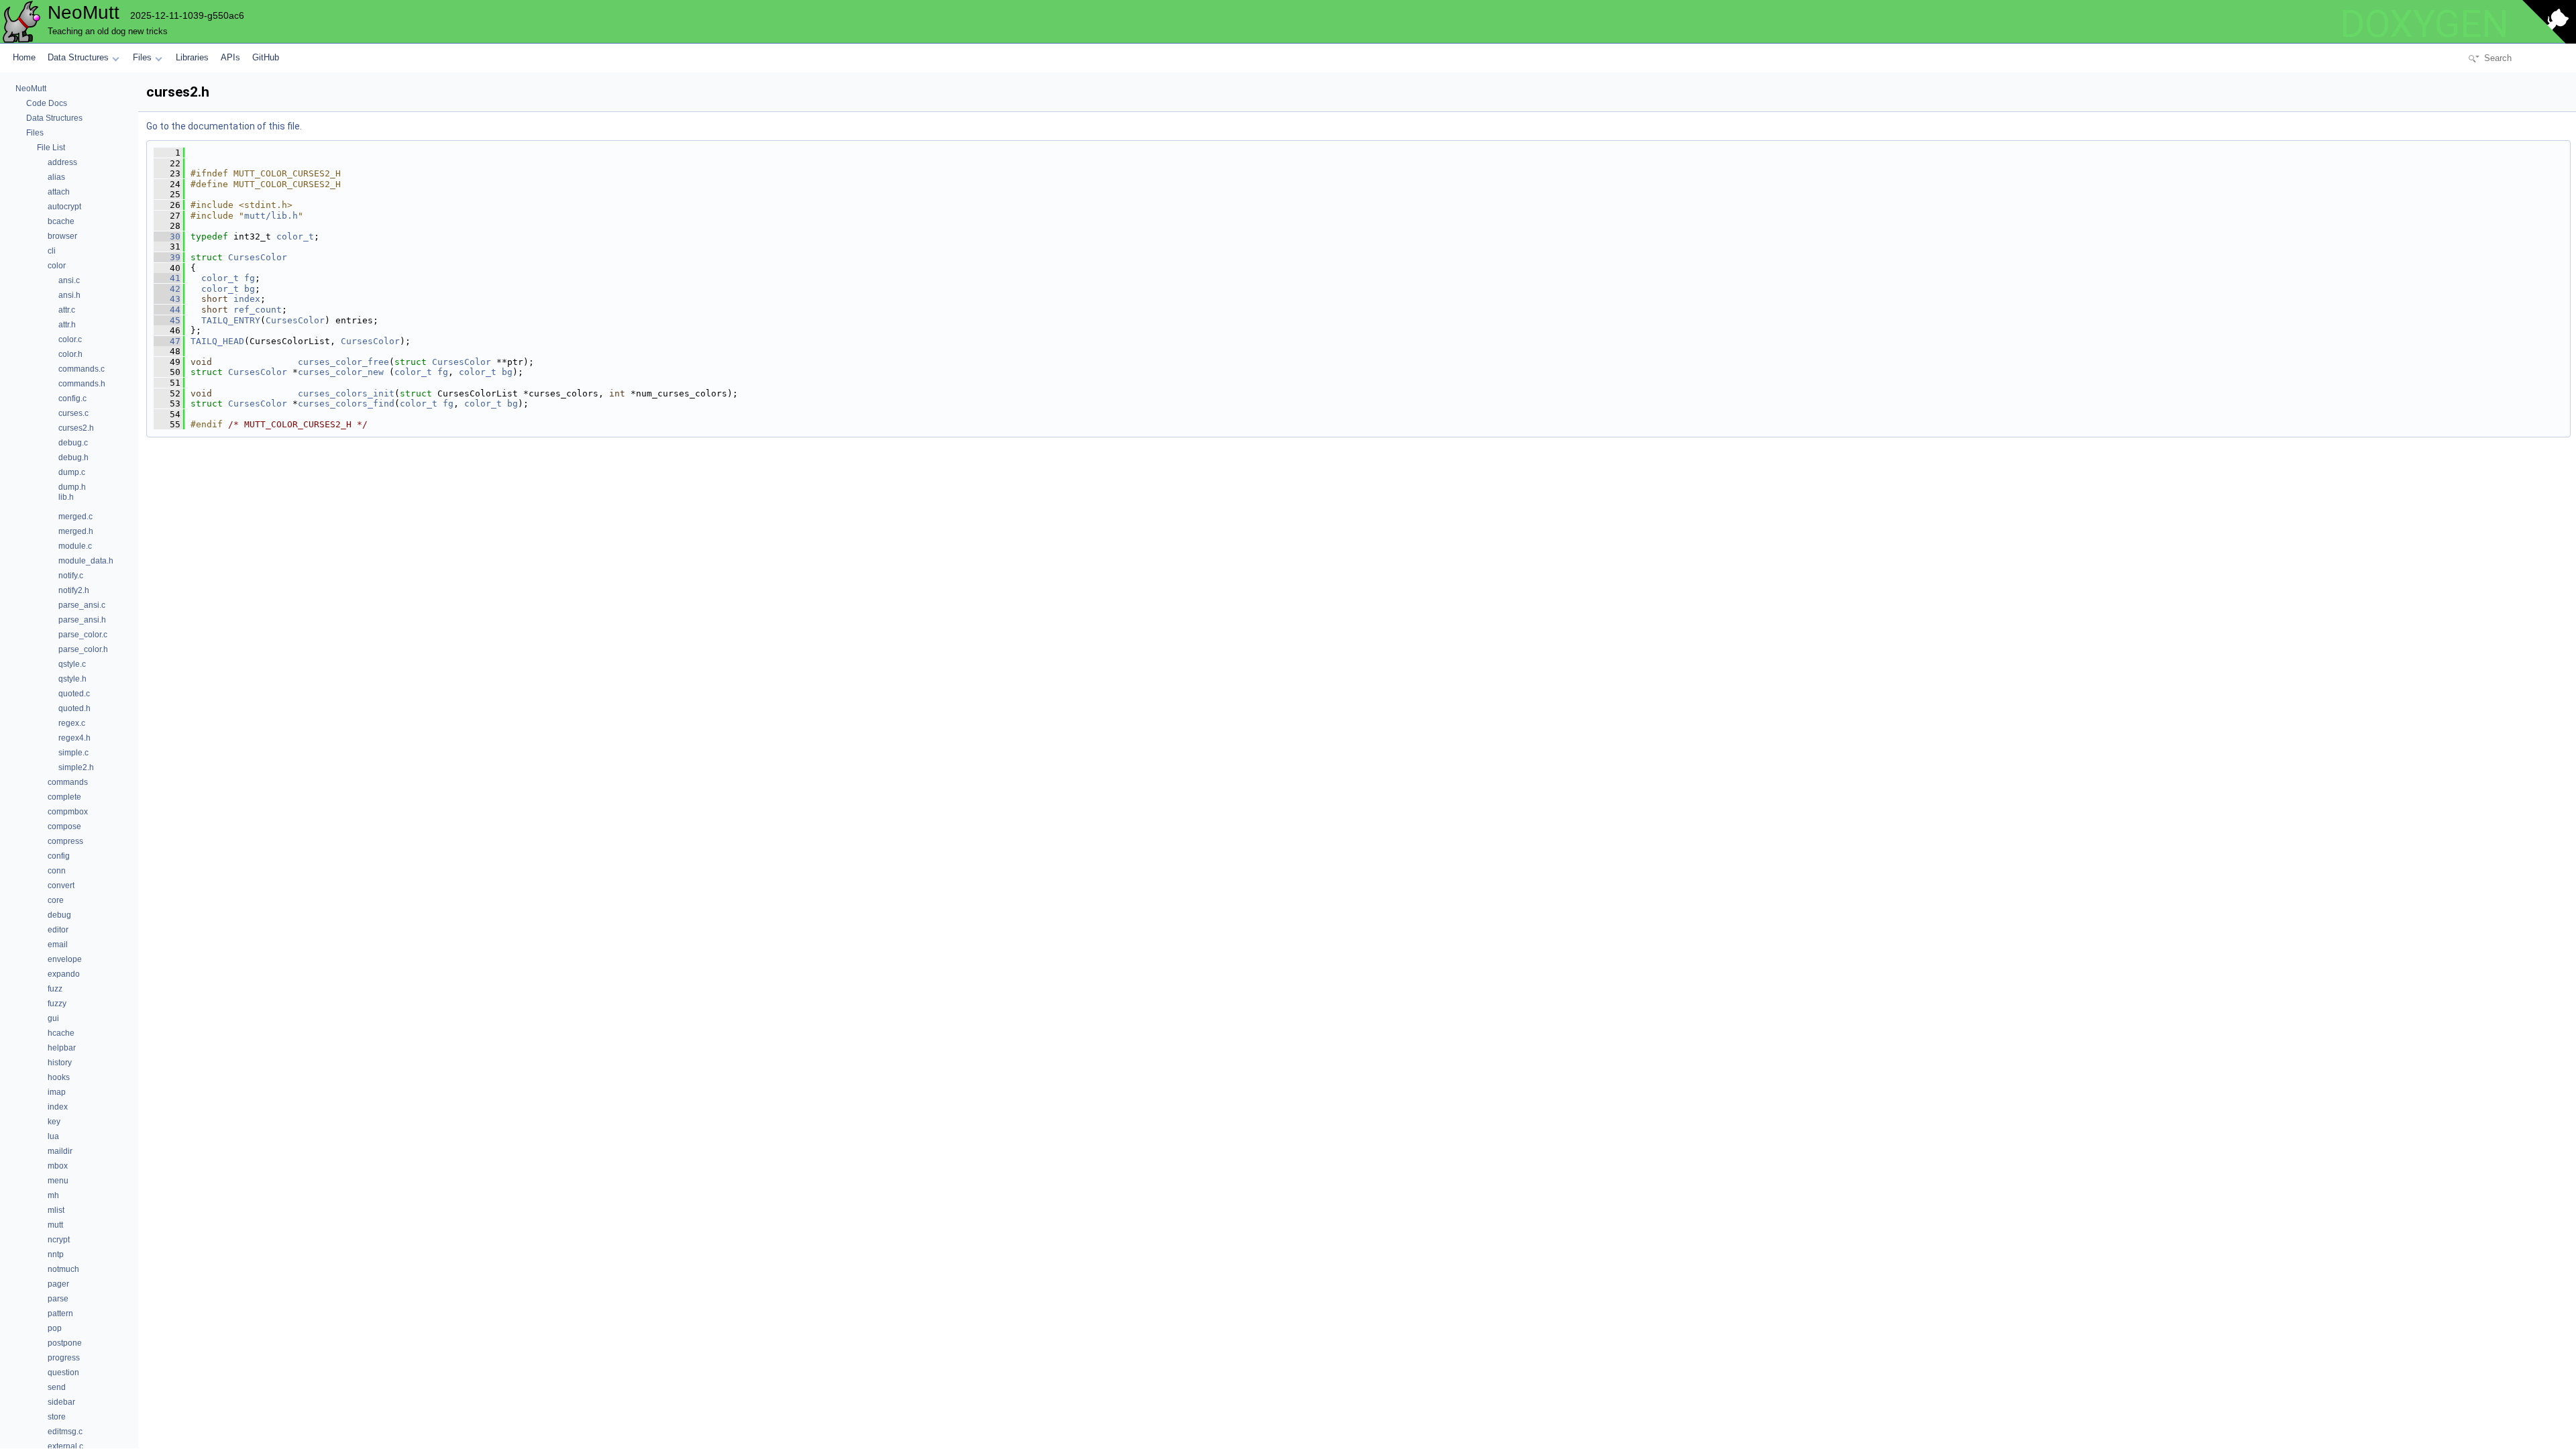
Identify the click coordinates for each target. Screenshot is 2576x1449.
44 (167, 310)
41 (167, 278)
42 (167, 289)
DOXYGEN (2424, 24)
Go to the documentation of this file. (224, 126)
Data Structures (78, 57)
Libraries (192, 57)
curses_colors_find (346, 404)
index (247, 299)
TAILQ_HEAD (217, 341)
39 (167, 257)
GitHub (266, 57)
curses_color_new (341, 372)
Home (24, 57)
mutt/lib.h (271, 216)
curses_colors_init (346, 393)
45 (167, 320)
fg (250, 278)
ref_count (258, 310)
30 (167, 236)
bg (250, 289)
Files (142, 57)
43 (167, 299)
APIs (230, 57)
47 (167, 341)
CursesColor (258, 257)
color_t (295, 236)
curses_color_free (343, 362)
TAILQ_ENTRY (231, 320)
